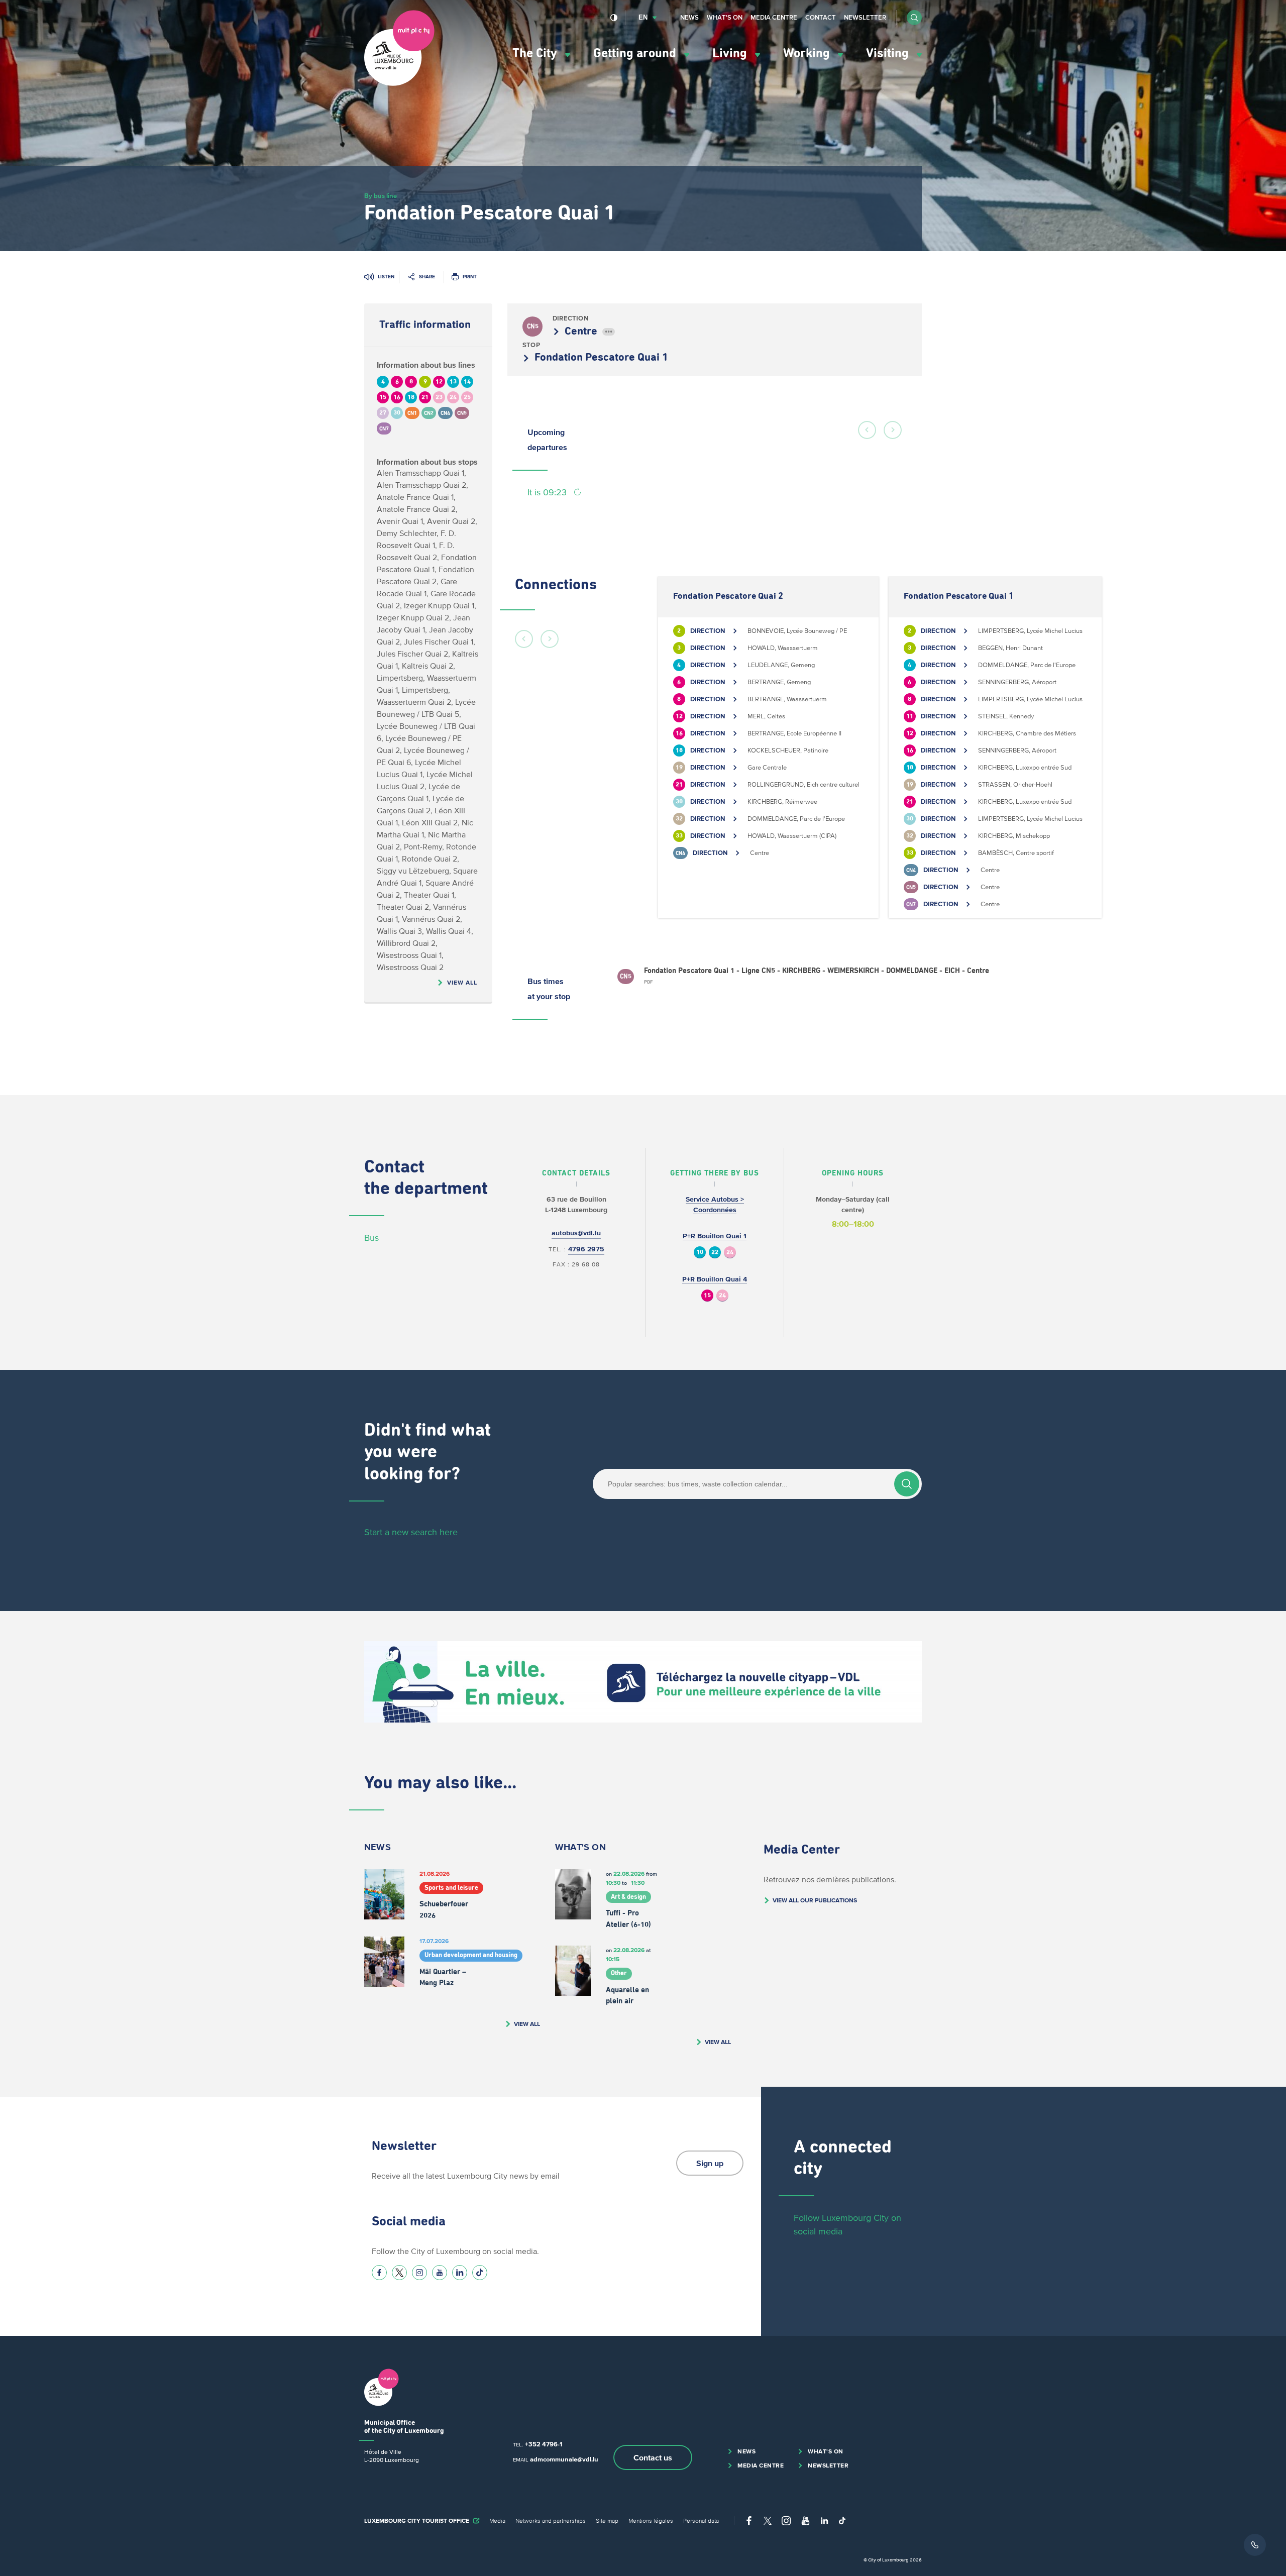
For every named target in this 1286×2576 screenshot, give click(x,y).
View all (462, 982)
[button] (914, 18)
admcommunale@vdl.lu (564, 2459)
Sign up (710, 2163)
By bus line (381, 196)
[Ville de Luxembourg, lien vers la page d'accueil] (399, 83)
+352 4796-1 (544, 2444)
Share (427, 277)
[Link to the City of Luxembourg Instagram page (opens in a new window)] (419, 2273)
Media (497, 2520)
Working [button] (808, 53)
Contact (821, 17)
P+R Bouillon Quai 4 (715, 1279)
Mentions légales (651, 2520)
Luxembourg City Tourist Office (417, 2520)
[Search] (907, 1484)
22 (715, 1253)
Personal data (701, 2520)
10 (700, 1253)
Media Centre (774, 17)
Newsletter (865, 17)
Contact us (653, 2457)
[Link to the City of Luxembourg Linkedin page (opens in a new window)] (460, 2273)
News (689, 17)
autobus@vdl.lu (576, 1233)
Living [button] (731, 53)
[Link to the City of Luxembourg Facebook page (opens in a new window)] (379, 2273)
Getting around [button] (636, 53)
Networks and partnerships (551, 2520)
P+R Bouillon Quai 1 (715, 1236)
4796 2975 (586, 1249)
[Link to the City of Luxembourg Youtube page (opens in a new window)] (440, 2273)
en (643, 17)
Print (470, 277)
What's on (725, 17)
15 (707, 1296)
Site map (607, 2520)
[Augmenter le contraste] (614, 18)
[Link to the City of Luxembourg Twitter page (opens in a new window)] (399, 2273)
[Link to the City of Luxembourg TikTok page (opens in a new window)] (480, 2273)
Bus (371, 1238)
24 (730, 1253)
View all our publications (815, 1900)
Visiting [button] (889, 53)
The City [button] (536, 53)
